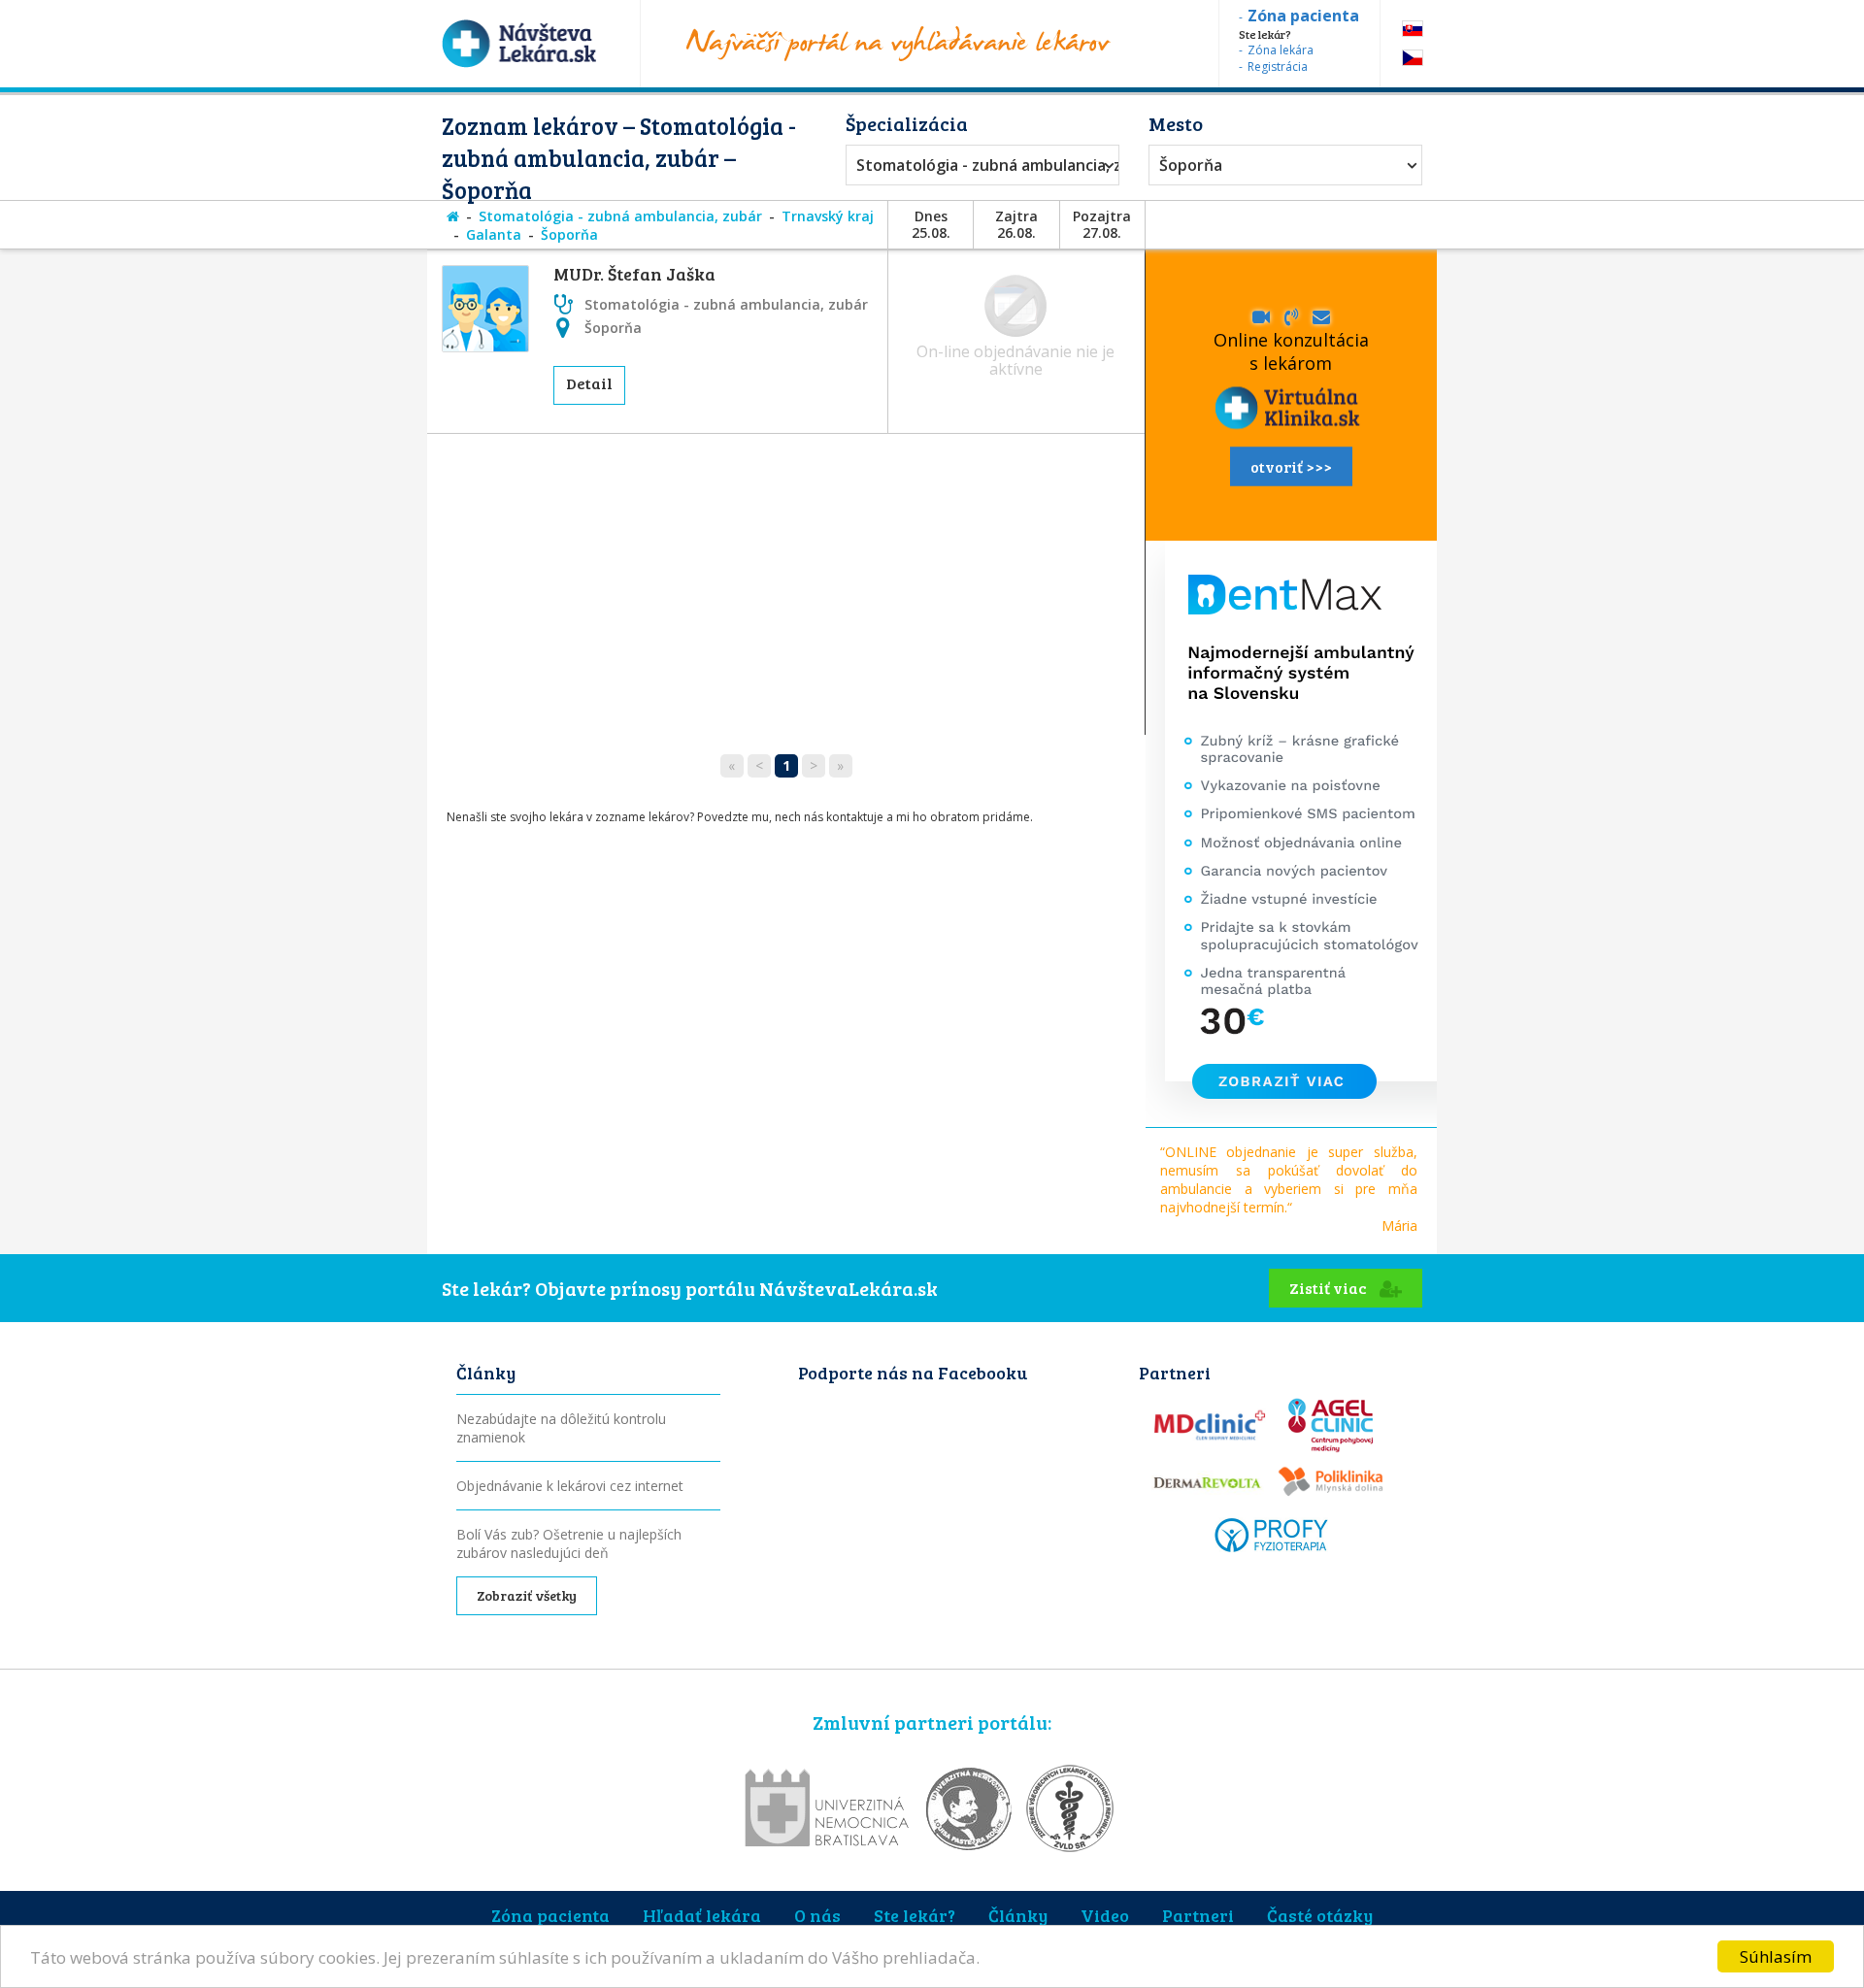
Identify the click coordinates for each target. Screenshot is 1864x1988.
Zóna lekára (1281, 50)
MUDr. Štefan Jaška (634, 274)
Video (1105, 1915)
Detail (589, 383)
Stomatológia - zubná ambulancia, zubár (978, 165)
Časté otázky (1320, 1915)
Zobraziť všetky (527, 1595)
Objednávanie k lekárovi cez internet (570, 1486)
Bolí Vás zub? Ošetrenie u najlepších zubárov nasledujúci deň (569, 1543)
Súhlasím (1776, 1956)
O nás (817, 1915)
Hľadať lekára (702, 1915)
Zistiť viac (1330, 1288)
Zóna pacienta (550, 1915)
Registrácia (1278, 66)
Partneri (1198, 1915)
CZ (1413, 58)
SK (1413, 29)
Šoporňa (1191, 165)
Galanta (494, 234)
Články (1018, 1915)
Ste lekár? (915, 1915)
